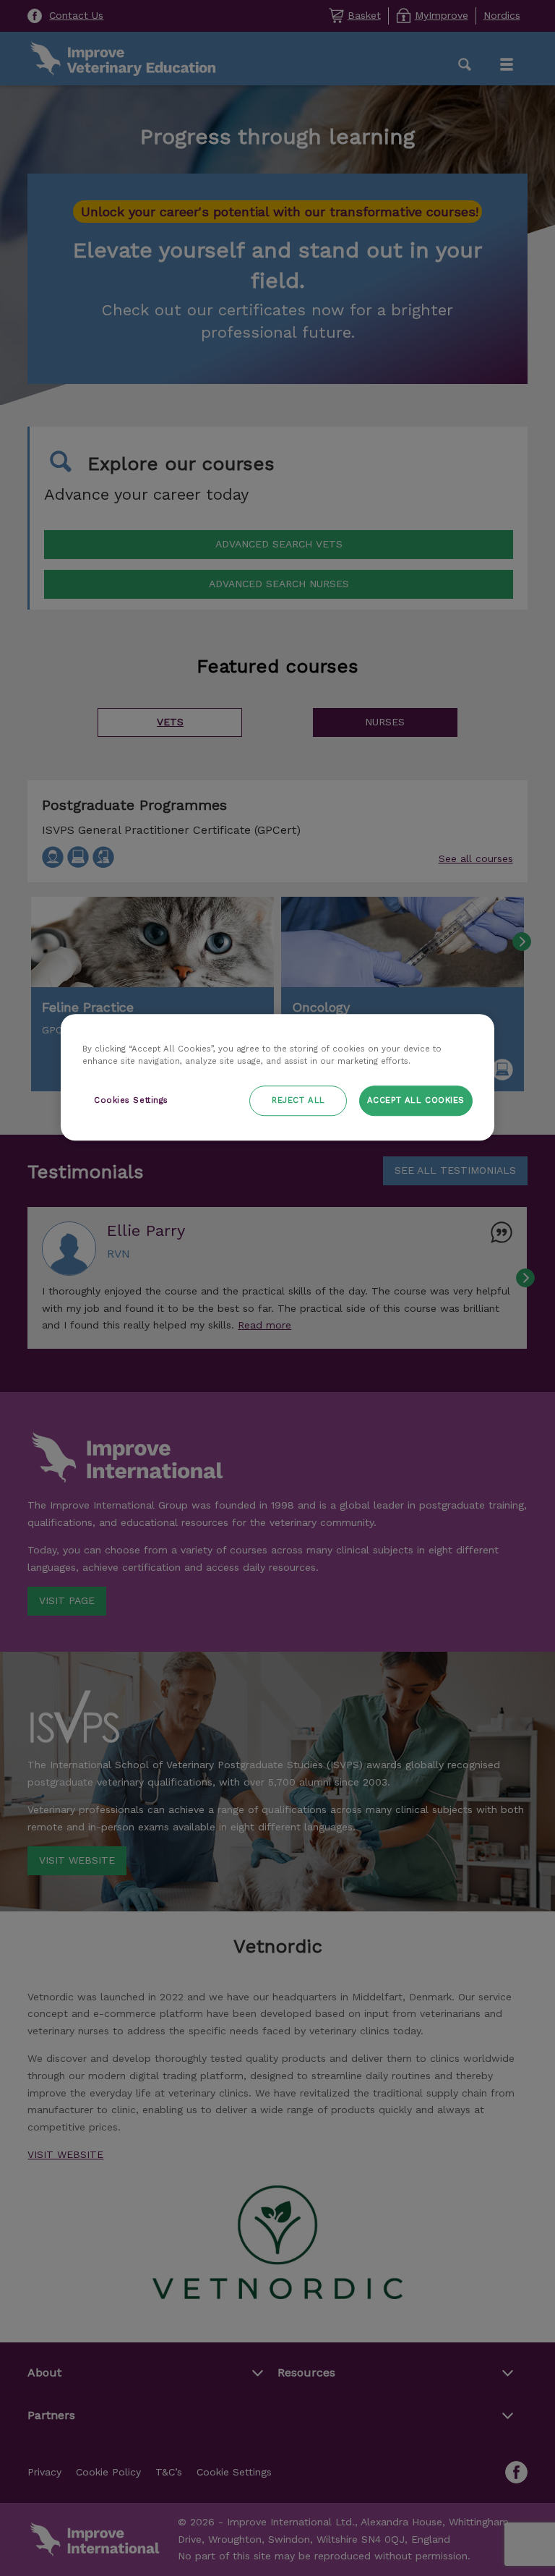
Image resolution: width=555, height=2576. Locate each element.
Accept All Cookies (416, 1100)
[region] (277, 1077)
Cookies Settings (131, 1100)
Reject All (298, 1100)
